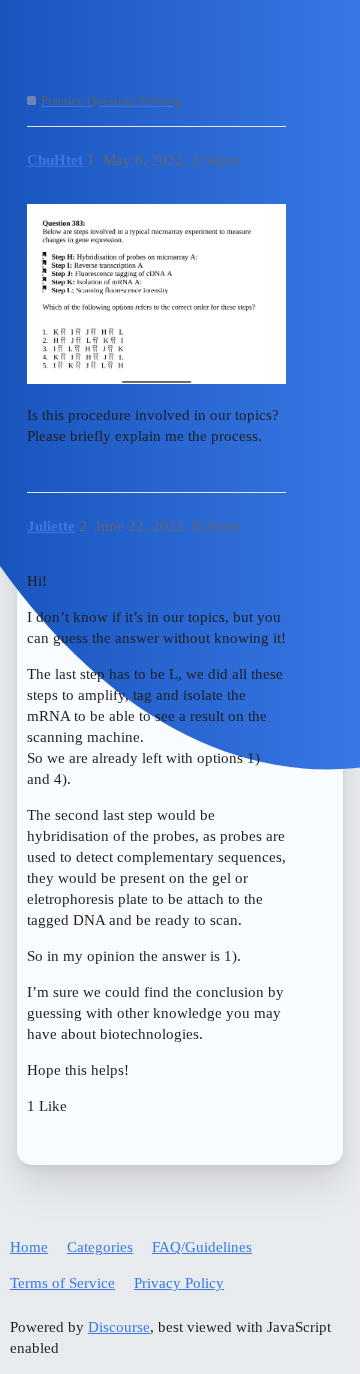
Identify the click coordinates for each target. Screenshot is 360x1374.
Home (29, 1247)
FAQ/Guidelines (202, 1247)
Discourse (119, 1327)
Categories (100, 1247)
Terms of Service (62, 1283)
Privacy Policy (179, 1283)
